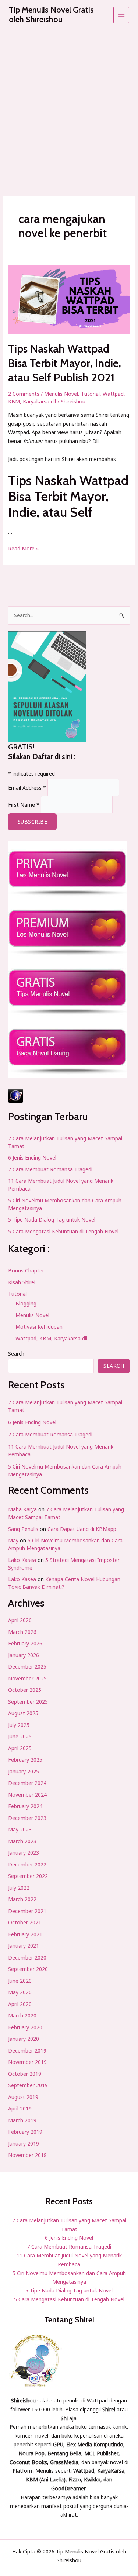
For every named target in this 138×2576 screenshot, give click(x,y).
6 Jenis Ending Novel (32, 1158)
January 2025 (24, 1771)
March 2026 (22, 1632)
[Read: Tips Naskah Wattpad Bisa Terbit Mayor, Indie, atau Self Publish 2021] (69, 300)
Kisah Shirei (22, 1282)
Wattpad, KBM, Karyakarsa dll (51, 1338)
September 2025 (28, 1702)
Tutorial (90, 394)
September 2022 (28, 1876)
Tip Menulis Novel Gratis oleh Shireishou (51, 15)
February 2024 (25, 1806)
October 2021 (25, 1922)
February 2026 (25, 1643)
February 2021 (25, 1934)
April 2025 (20, 1748)
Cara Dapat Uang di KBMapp (82, 1529)
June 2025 (20, 1736)
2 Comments (24, 394)
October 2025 (25, 1690)
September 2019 (28, 2085)
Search (16, 1354)
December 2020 (27, 1957)
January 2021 (24, 1946)
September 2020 (28, 1969)
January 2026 (24, 1655)
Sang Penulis (23, 1529)
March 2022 (22, 1899)
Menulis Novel (61, 394)
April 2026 (20, 1620)
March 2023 (22, 1841)
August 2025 (23, 1713)
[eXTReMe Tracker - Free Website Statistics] (69, 1096)
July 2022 (19, 1888)
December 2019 (27, 2051)
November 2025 (27, 1678)
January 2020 (24, 2039)
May (13, 1540)
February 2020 (25, 2027)
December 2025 (27, 1667)
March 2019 (22, 2120)
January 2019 (24, 2144)
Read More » (24, 548)
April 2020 (20, 2004)
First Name (24, 805)
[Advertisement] (69, 103)
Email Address (27, 787)
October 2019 (25, 2074)
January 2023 (24, 1853)
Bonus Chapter (26, 1270)
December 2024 (27, 1783)
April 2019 (20, 2108)
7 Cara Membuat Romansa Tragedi (50, 1169)
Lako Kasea (22, 1560)
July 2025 (19, 1725)
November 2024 (27, 1795)
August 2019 (23, 2097)
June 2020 (20, 1981)
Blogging (26, 1303)
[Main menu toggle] (121, 15)
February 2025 (25, 1760)
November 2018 (27, 2155)
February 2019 (25, 2132)
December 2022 (27, 1864)
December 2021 (27, 1911)
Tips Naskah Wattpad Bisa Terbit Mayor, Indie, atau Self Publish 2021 (65, 363)
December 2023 (27, 1818)
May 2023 (20, 1829)
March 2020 (22, 2015)
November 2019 (27, 2062)
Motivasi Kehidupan (39, 1327)
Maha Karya (22, 1509)
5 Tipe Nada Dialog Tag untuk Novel (52, 1220)
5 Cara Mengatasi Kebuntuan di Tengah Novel (63, 1231)
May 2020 (20, 1992)
